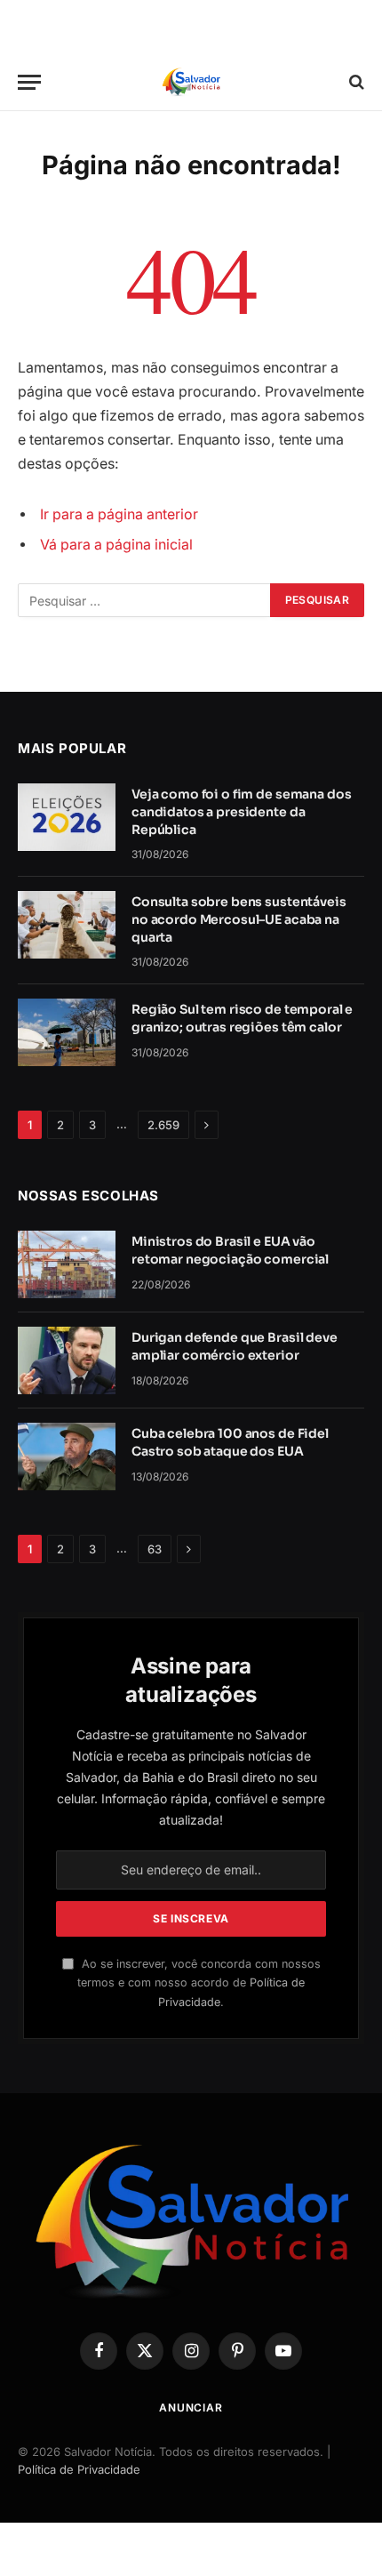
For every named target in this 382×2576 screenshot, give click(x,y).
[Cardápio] (29, 82)
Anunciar (191, 2407)
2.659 (163, 1125)
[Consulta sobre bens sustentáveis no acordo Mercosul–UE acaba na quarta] (67, 925)
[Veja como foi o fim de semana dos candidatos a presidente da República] (67, 817)
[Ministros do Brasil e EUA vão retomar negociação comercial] (67, 1264)
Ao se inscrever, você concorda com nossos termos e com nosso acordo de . (199, 1983)
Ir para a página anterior (119, 514)
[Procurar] (355, 82)
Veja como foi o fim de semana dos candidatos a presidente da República (241, 812)
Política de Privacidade (79, 2469)
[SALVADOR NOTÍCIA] (191, 82)
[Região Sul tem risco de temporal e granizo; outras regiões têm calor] (67, 1032)
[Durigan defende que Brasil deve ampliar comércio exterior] (67, 1360)
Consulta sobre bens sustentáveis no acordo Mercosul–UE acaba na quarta (239, 919)
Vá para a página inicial (116, 545)
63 (155, 1549)
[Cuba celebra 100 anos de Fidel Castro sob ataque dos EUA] (67, 1457)
